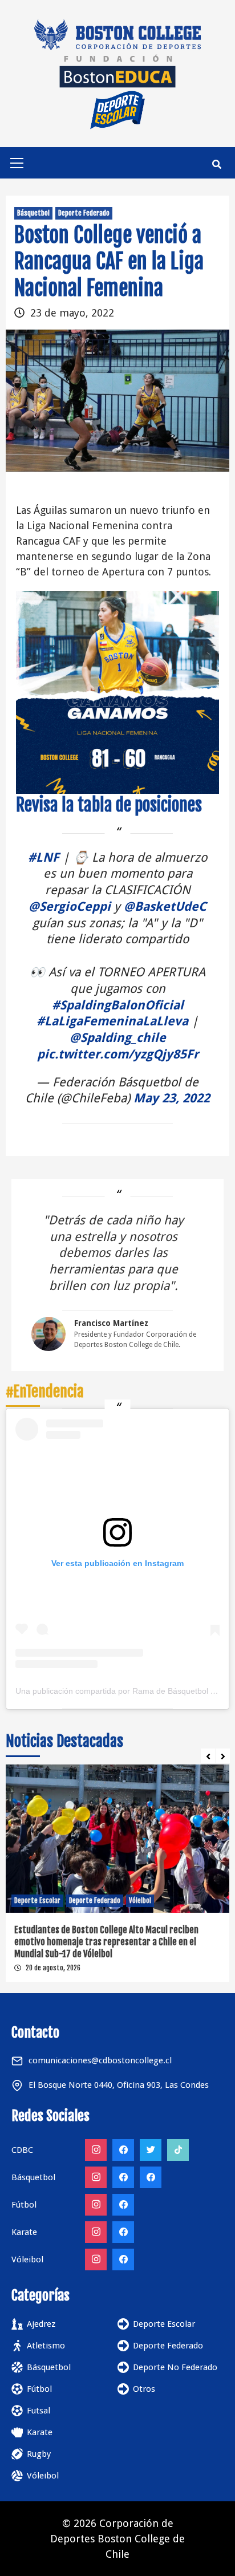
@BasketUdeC (165, 906)
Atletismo (46, 2346)
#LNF (44, 857)
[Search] (216, 164)
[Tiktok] (178, 2150)
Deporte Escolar (37, 1900)
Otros (144, 2389)
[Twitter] (151, 2150)
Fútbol (39, 2389)
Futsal (39, 2411)
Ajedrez (41, 2324)
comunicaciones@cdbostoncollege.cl (100, 2060)
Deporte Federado (84, 213)
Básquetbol (33, 213)
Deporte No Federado (175, 2367)
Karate (40, 2432)
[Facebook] (123, 2150)
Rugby (39, 2454)
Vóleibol (140, 1900)
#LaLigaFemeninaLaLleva (112, 1021)
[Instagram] (96, 2150)
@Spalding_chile (118, 1038)
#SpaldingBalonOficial (118, 1005)
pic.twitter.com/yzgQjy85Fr (118, 1054)
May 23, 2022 (172, 1098)
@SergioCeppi (70, 906)
